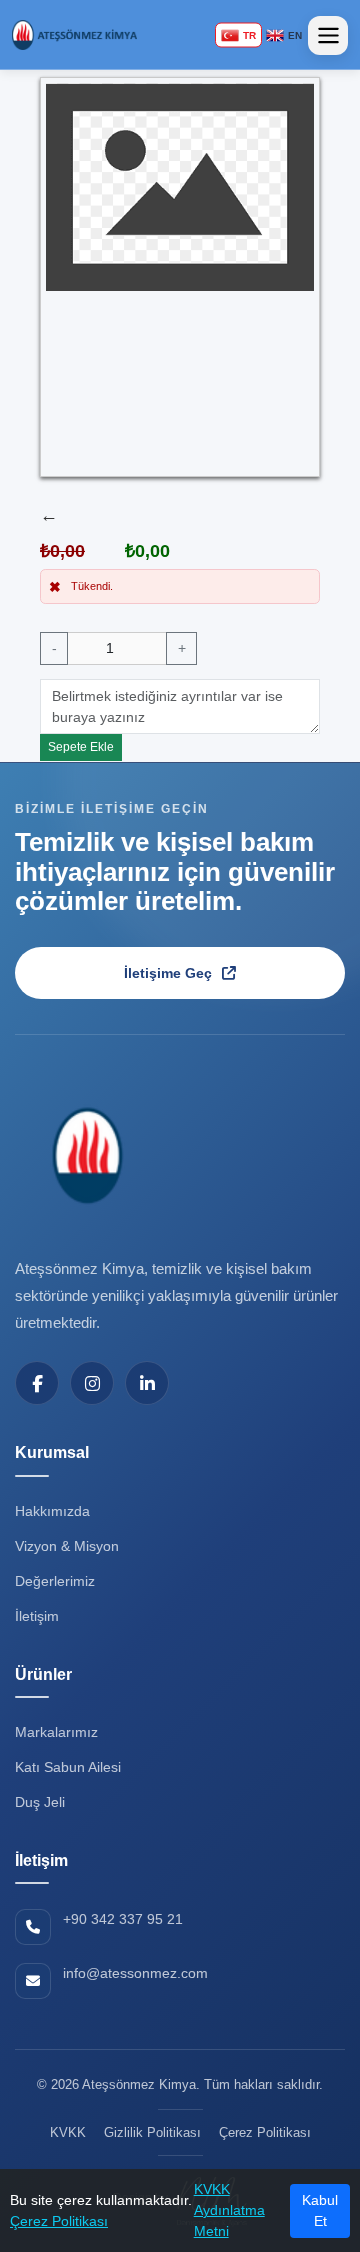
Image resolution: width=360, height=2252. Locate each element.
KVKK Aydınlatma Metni (229, 2210)
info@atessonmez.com (135, 1973)
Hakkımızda (52, 1511)
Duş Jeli (40, 1802)
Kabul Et (320, 2210)
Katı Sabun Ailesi (68, 1767)
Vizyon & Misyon (67, 1546)
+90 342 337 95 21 (123, 1919)
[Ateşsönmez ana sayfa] (85, 1155)
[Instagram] (92, 1383)
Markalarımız (56, 1732)
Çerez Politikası (59, 2221)
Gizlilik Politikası (152, 2132)
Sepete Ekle (81, 747)
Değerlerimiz (55, 1581)
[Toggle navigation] (328, 35)
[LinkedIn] (147, 1383)
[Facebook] (37, 1383)
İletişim (37, 1616)
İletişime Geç (168, 973)
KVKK (68, 2132)
